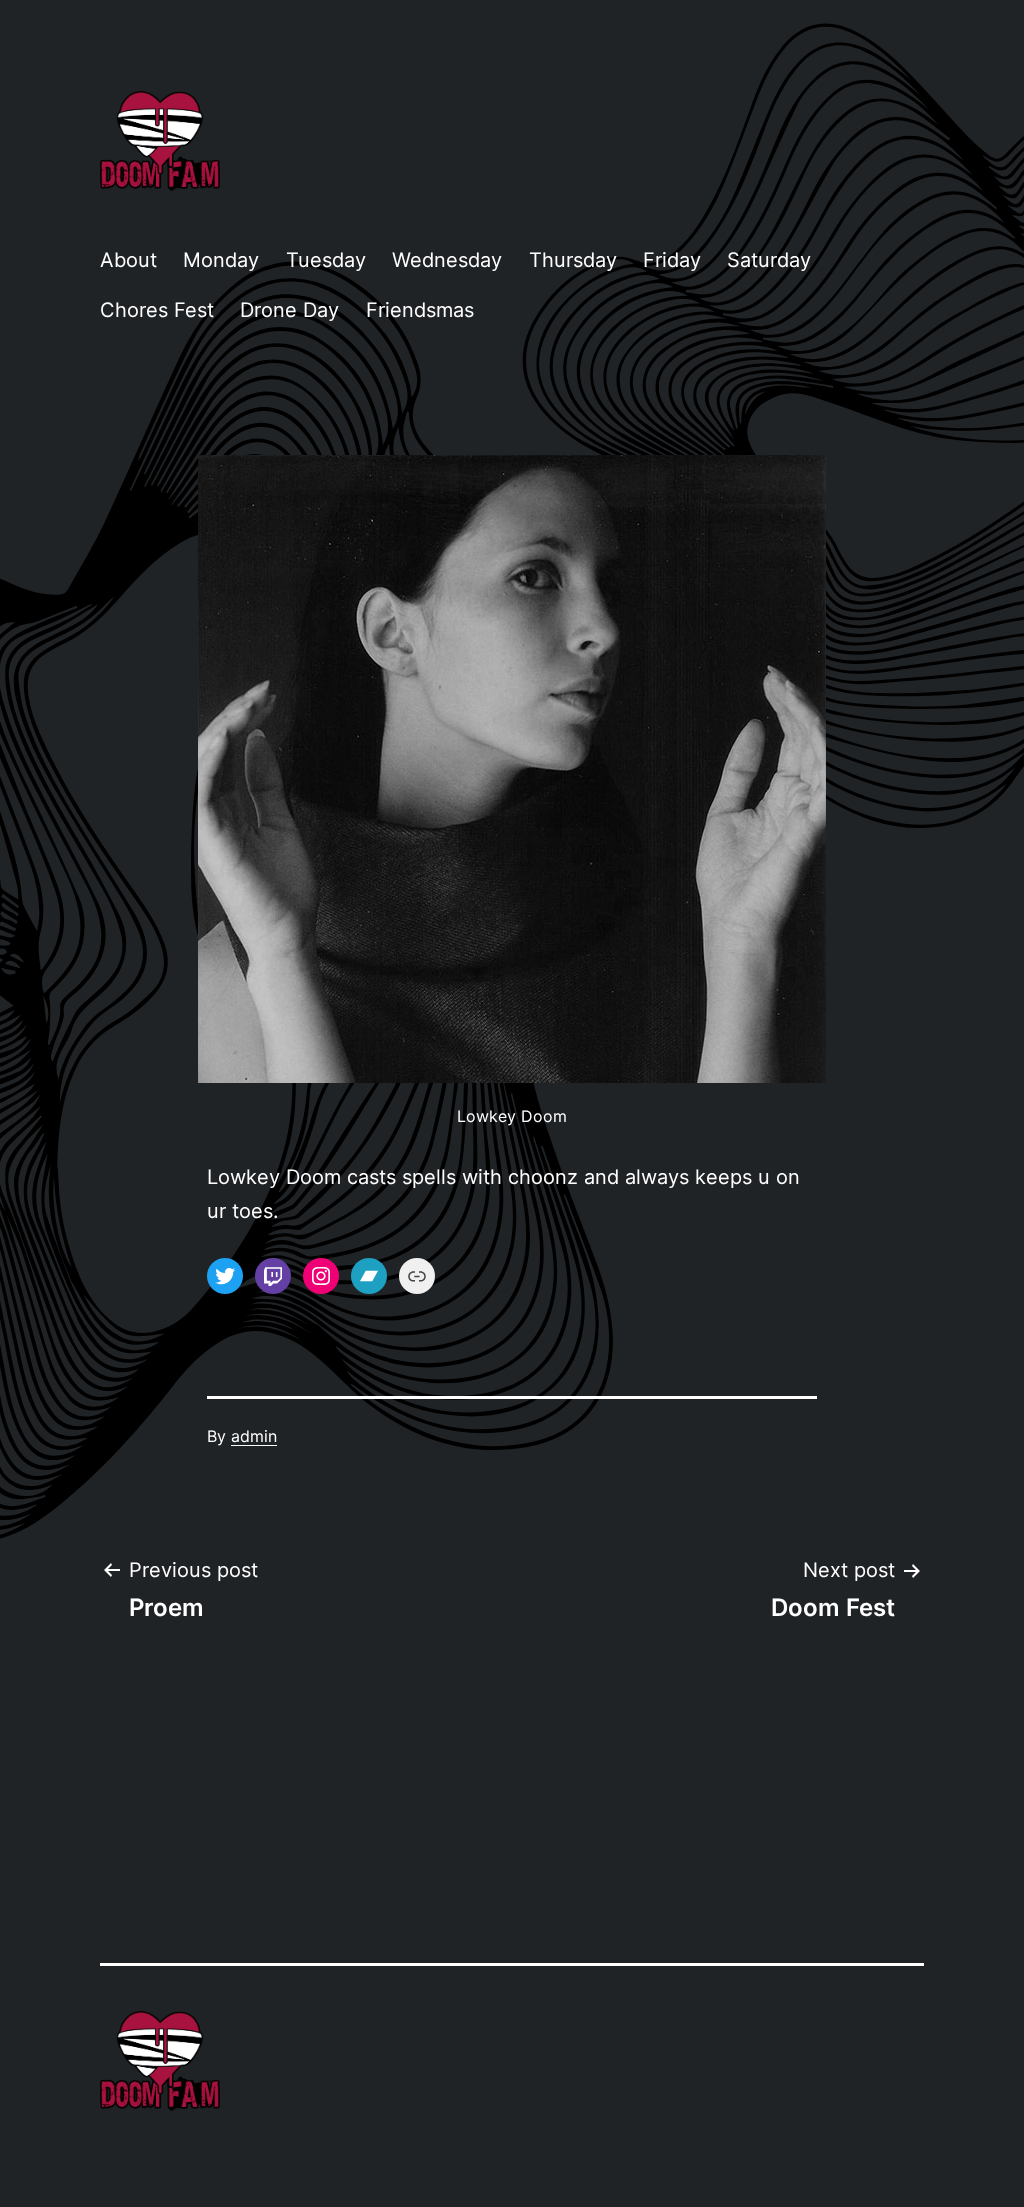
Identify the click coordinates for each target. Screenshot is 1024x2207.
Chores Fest (157, 310)
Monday (221, 260)
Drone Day (289, 310)
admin (254, 1436)
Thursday (573, 260)
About (128, 260)
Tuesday (326, 260)
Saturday (769, 260)
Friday (672, 260)
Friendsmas (420, 310)
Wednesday (447, 260)
